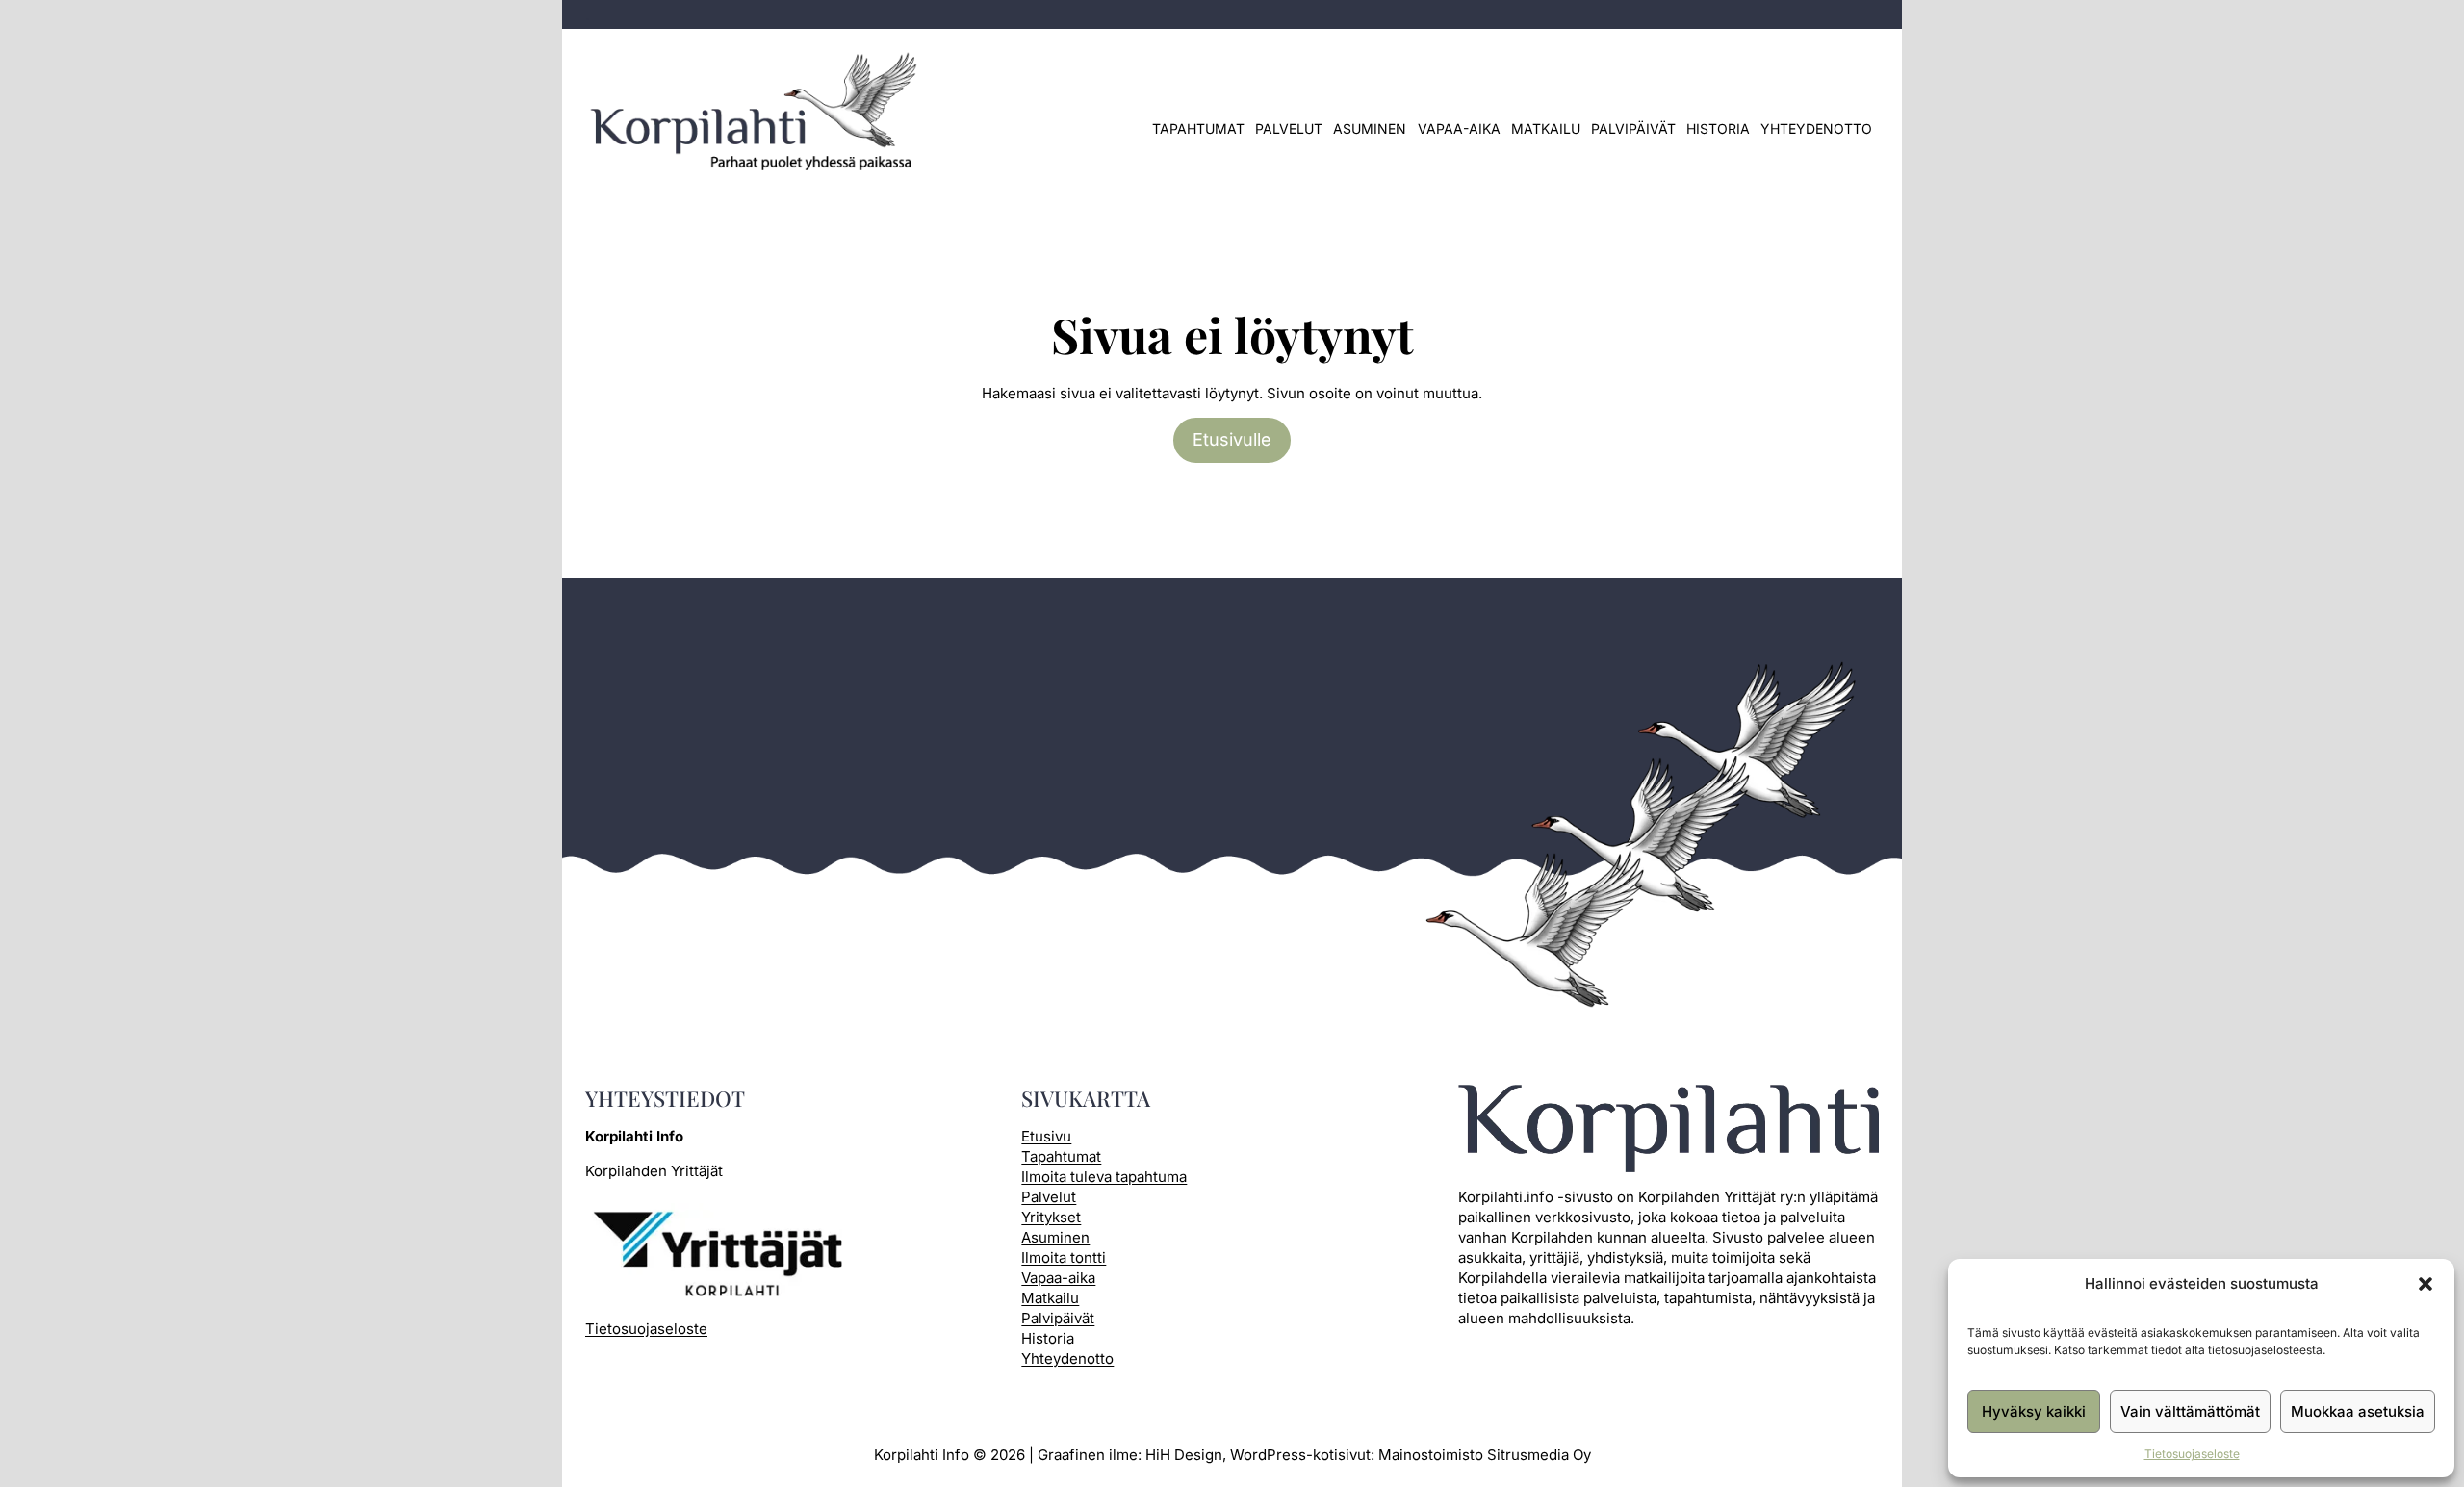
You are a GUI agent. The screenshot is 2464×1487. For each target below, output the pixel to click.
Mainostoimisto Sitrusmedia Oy (1485, 1455)
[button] (2425, 1284)
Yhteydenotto (1816, 128)
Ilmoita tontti (1064, 1257)
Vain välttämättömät (2190, 1411)
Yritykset (1051, 1217)
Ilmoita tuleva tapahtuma (1104, 1177)
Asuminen (1370, 128)
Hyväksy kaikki (2034, 1411)
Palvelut (1289, 128)
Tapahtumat (1198, 128)
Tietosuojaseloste (2192, 1454)
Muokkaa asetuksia (2358, 1411)
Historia (1718, 128)
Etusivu (1046, 1136)
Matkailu (1546, 128)
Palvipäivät (1633, 128)
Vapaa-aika (1459, 128)
